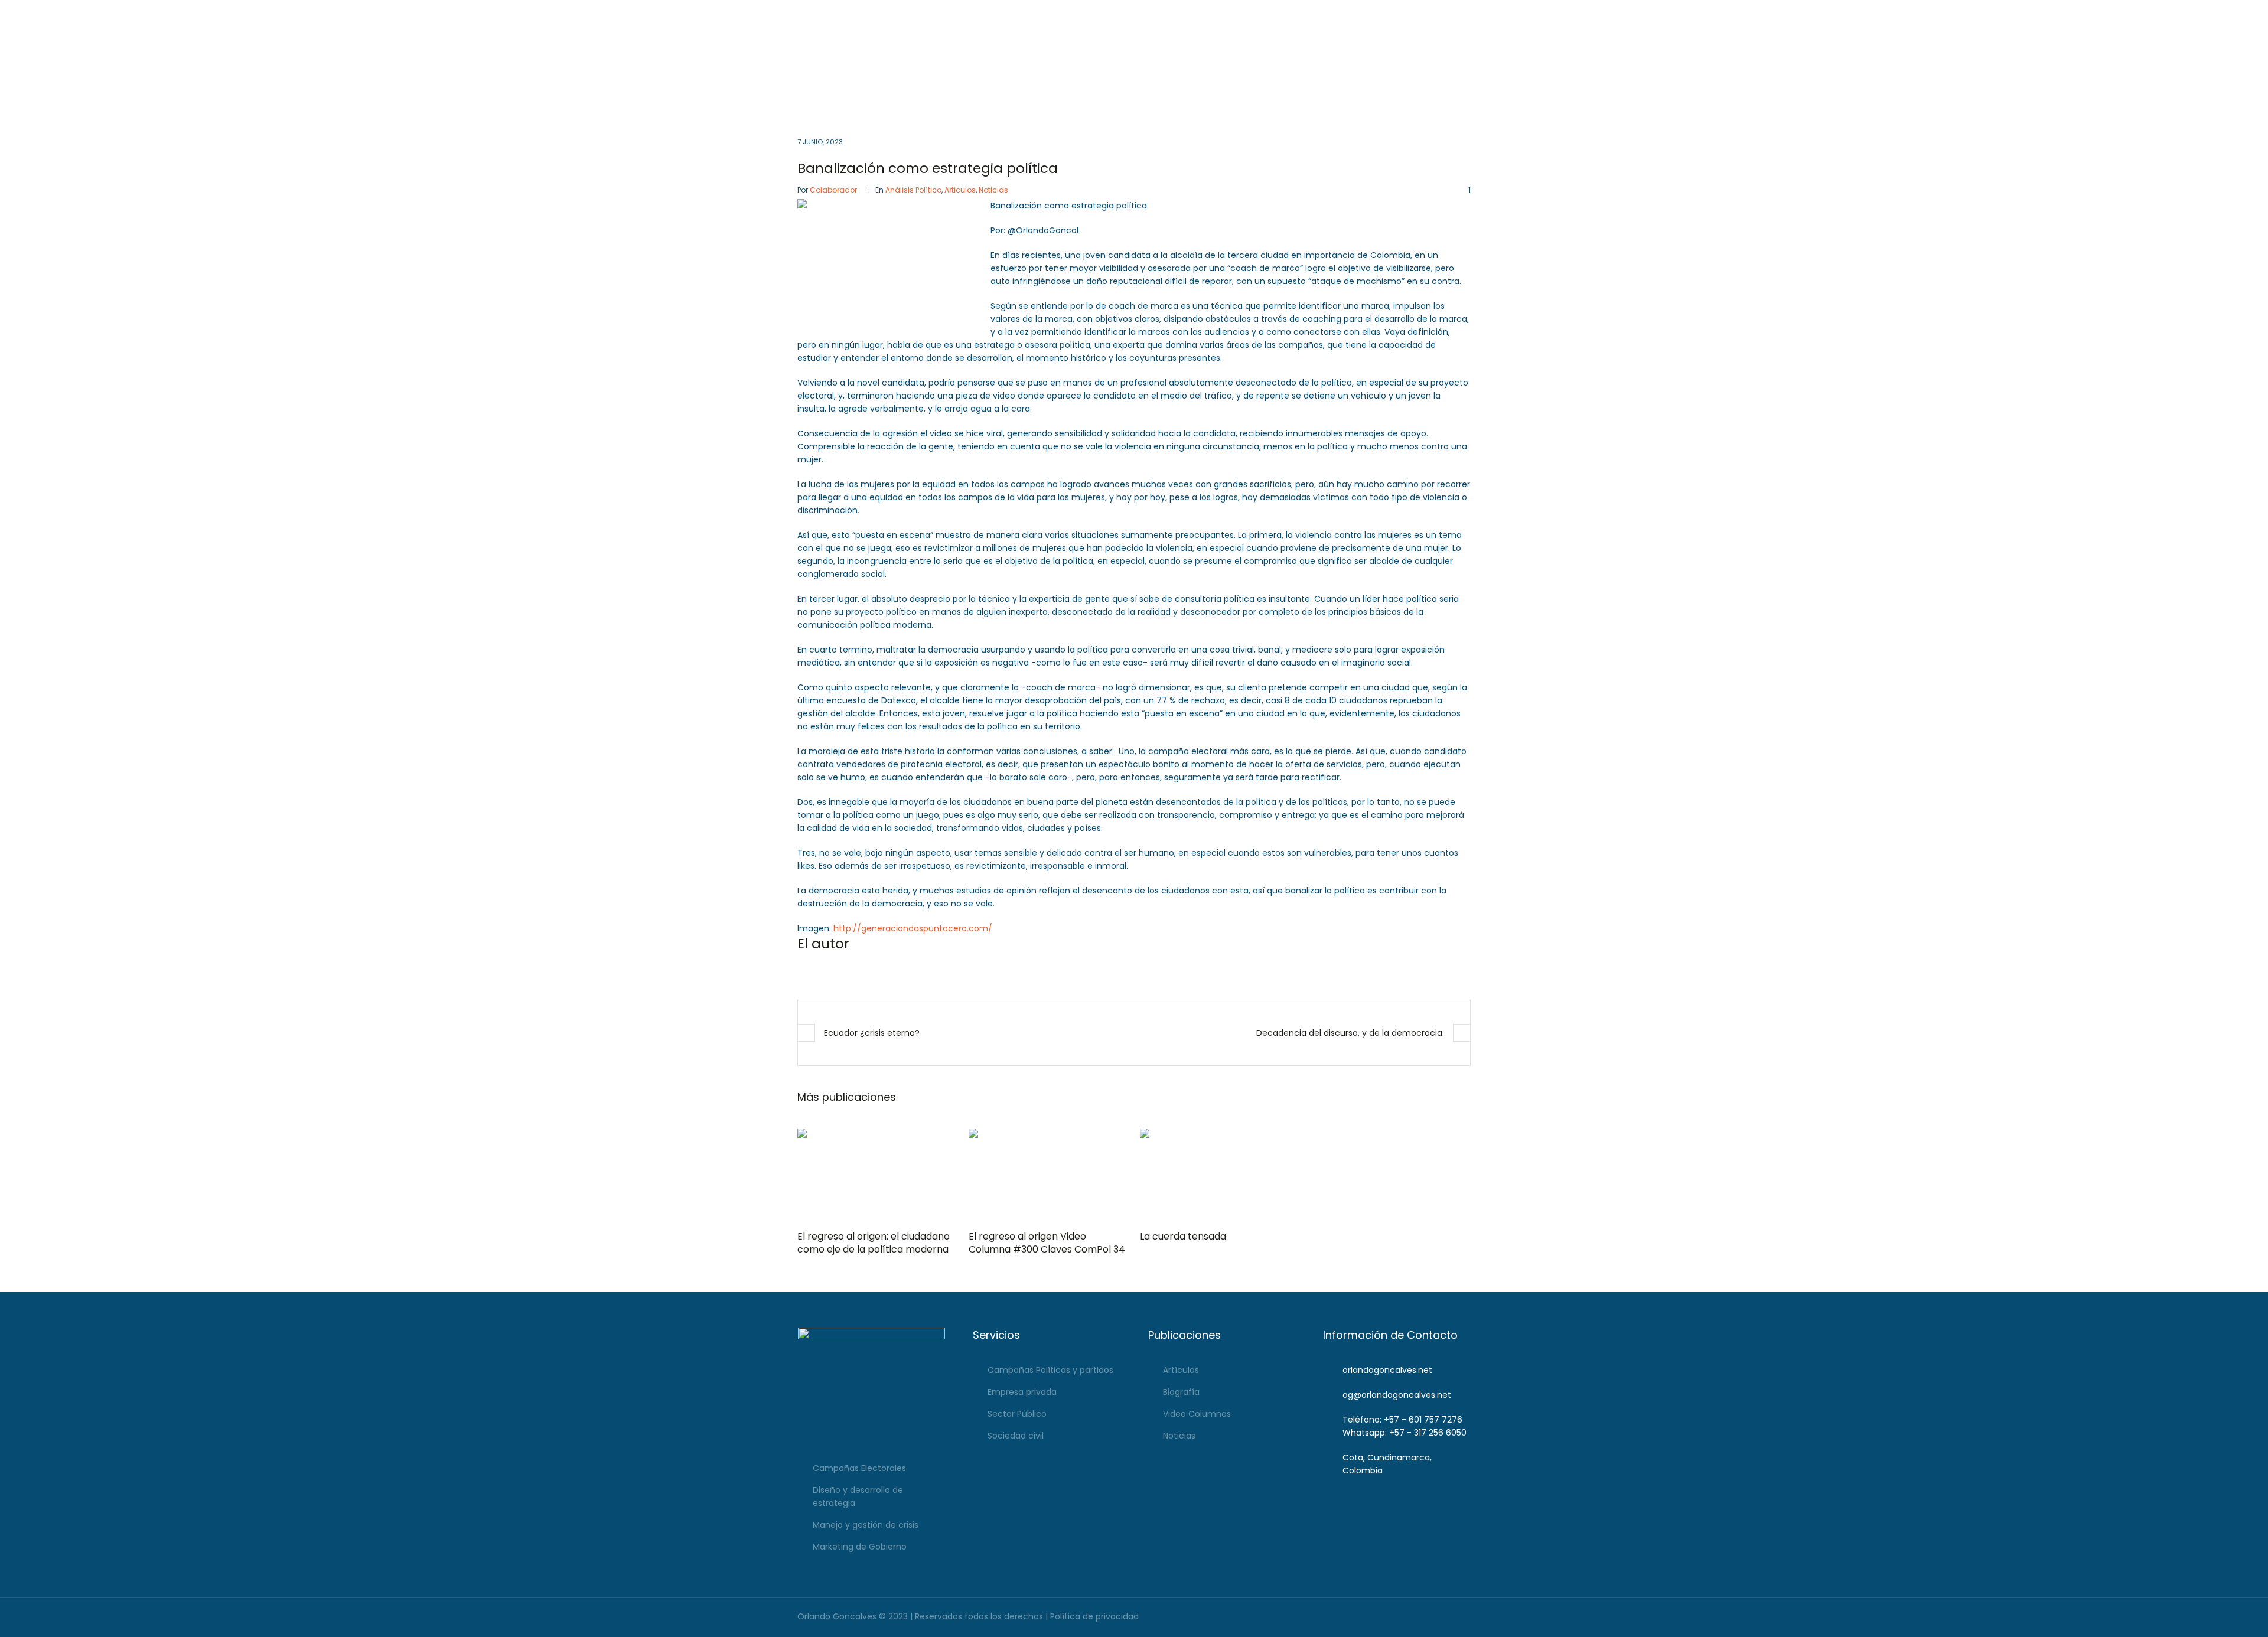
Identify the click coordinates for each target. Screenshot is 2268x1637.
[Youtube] (1445, 12)
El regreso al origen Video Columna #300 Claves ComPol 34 (1047, 1243)
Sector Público (1017, 1414)
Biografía (1181, 1392)
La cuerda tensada (1183, 1236)
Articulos (960, 190)
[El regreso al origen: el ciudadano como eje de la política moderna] (877, 1176)
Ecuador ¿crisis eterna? (872, 1033)
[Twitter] (1462, 12)
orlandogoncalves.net (1387, 1370)
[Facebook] (1412, 12)
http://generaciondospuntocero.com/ (913, 928)
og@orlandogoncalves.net (1122, 12)
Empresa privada (1022, 1392)
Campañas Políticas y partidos (1050, 1370)
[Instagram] (1428, 12)
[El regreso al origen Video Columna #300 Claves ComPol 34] (1048, 1176)
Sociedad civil (1016, 1436)
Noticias (993, 190)
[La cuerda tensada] (1220, 1176)
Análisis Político (913, 190)
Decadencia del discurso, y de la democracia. (1350, 1033)
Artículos (1181, 1370)
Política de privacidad (1094, 1616)
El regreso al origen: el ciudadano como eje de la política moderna (874, 1243)
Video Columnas (1197, 1414)
